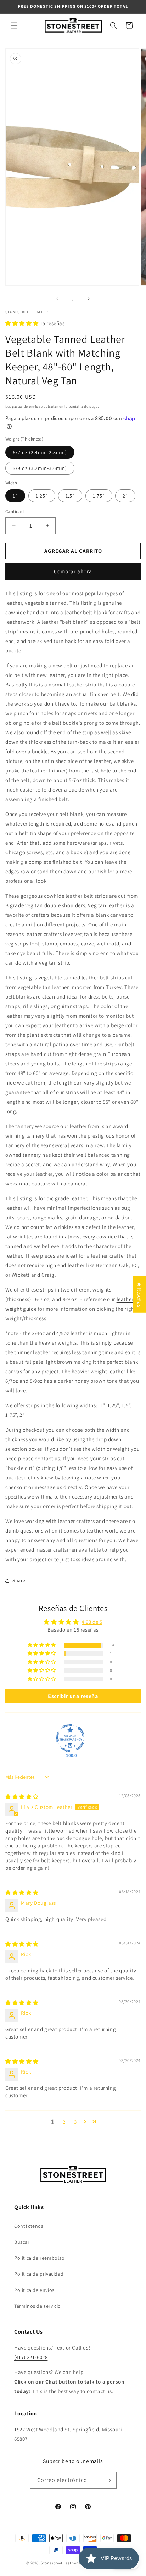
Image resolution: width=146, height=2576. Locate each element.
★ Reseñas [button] (139, 1295)
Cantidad (15, 511)
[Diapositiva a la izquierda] (57, 299)
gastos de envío (25, 406)
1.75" (99, 496)
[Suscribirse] (108, 2480)
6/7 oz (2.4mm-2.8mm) (40, 452)
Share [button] (19, 1580)
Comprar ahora (73, 571)
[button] (14, 25)
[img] (22, 1797)
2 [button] (64, 2122)
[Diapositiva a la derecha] (89, 299)
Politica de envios (34, 2290)
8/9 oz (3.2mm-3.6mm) (40, 468)
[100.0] (70, 1738)
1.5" (70, 496)
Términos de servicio (38, 2306)
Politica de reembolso (40, 2258)
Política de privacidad (39, 2274)
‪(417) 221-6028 (31, 2357)
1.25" (42, 496)
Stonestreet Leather (59, 2563)
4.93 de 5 (92, 1622)
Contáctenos (29, 2226)
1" (15, 496)
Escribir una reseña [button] (73, 1696)
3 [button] (75, 2122)
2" (125, 496)
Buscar (22, 2242)
